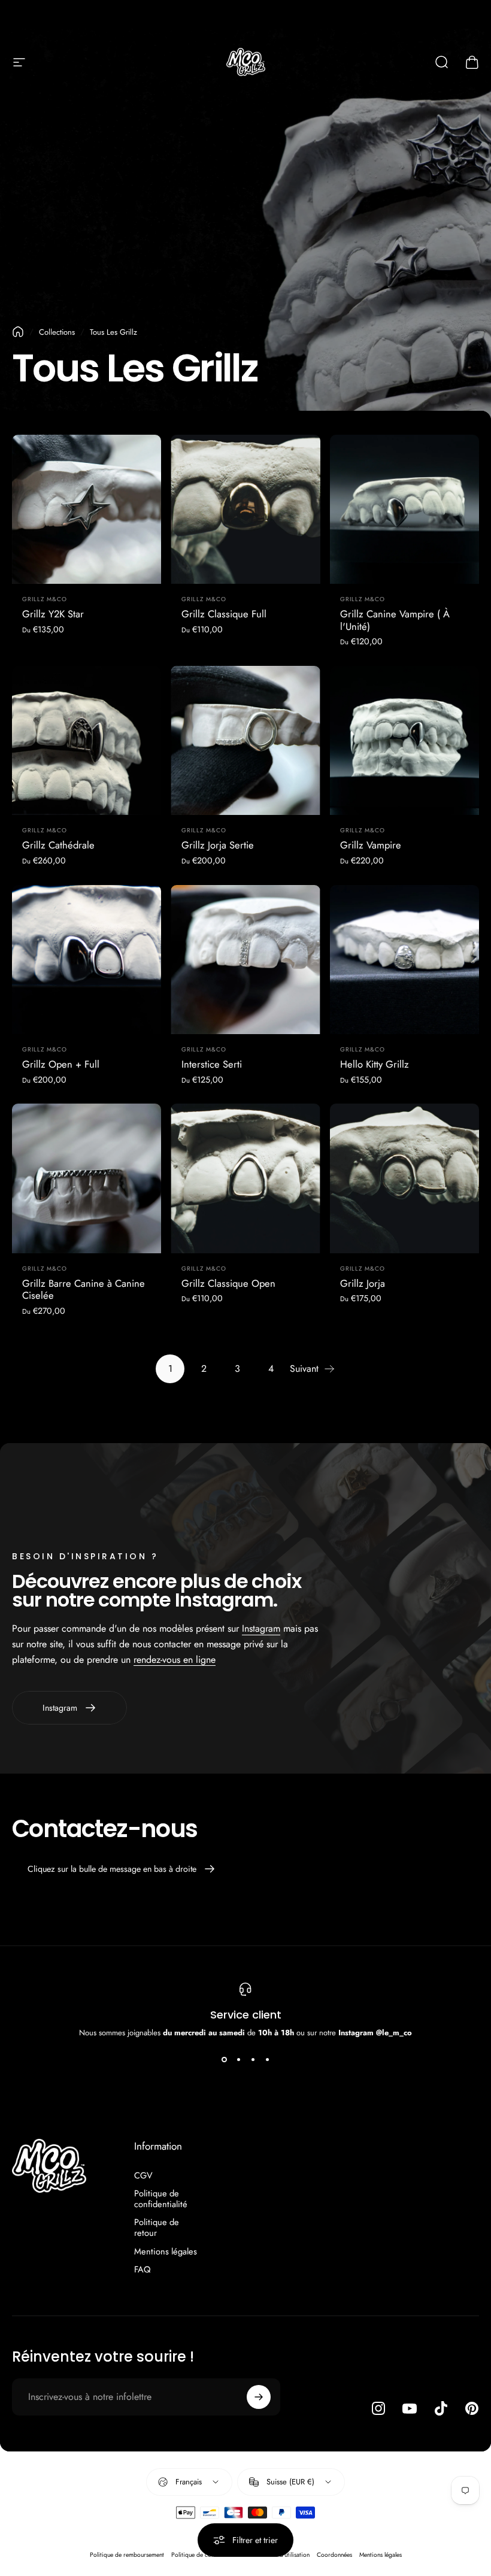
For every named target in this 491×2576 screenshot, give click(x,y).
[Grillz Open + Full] (87, 960)
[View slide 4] (267, 2060)
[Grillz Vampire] (404, 740)
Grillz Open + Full (61, 1064)
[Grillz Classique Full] (245, 509)
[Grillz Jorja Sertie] (245, 740)
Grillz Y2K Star (53, 614)
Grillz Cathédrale (58, 845)
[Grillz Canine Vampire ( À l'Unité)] (404, 509)
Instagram (261, 1628)
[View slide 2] (238, 2060)
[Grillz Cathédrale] (87, 740)
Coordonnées (334, 2555)
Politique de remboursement (127, 2555)
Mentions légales (166, 2251)
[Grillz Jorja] (404, 1178)
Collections (57, 332)
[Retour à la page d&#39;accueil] (18, 332)
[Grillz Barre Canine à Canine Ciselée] (87, 1178)
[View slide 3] (253, 2060)
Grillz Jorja (363, 1283)
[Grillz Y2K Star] (87, 509)
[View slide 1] (224, 2060)
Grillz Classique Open (228, 1283)
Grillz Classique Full (224, 614)
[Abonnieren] (259, 2397)
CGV (143, 2175)
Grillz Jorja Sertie (218, 845)
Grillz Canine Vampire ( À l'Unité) (395, 620)
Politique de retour (157, 2228)
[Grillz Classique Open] (245, 1178)
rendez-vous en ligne (175, 1660)
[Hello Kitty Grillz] (404, 960)
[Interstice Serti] (245, 960)
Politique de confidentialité (161, 2199)
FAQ (143, 2269)
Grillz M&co (45, 599)
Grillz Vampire (371, 845)
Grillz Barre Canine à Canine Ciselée (84, 1289)
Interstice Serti (212, 1064)
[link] (122, 1869)
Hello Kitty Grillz (375, 1064)
